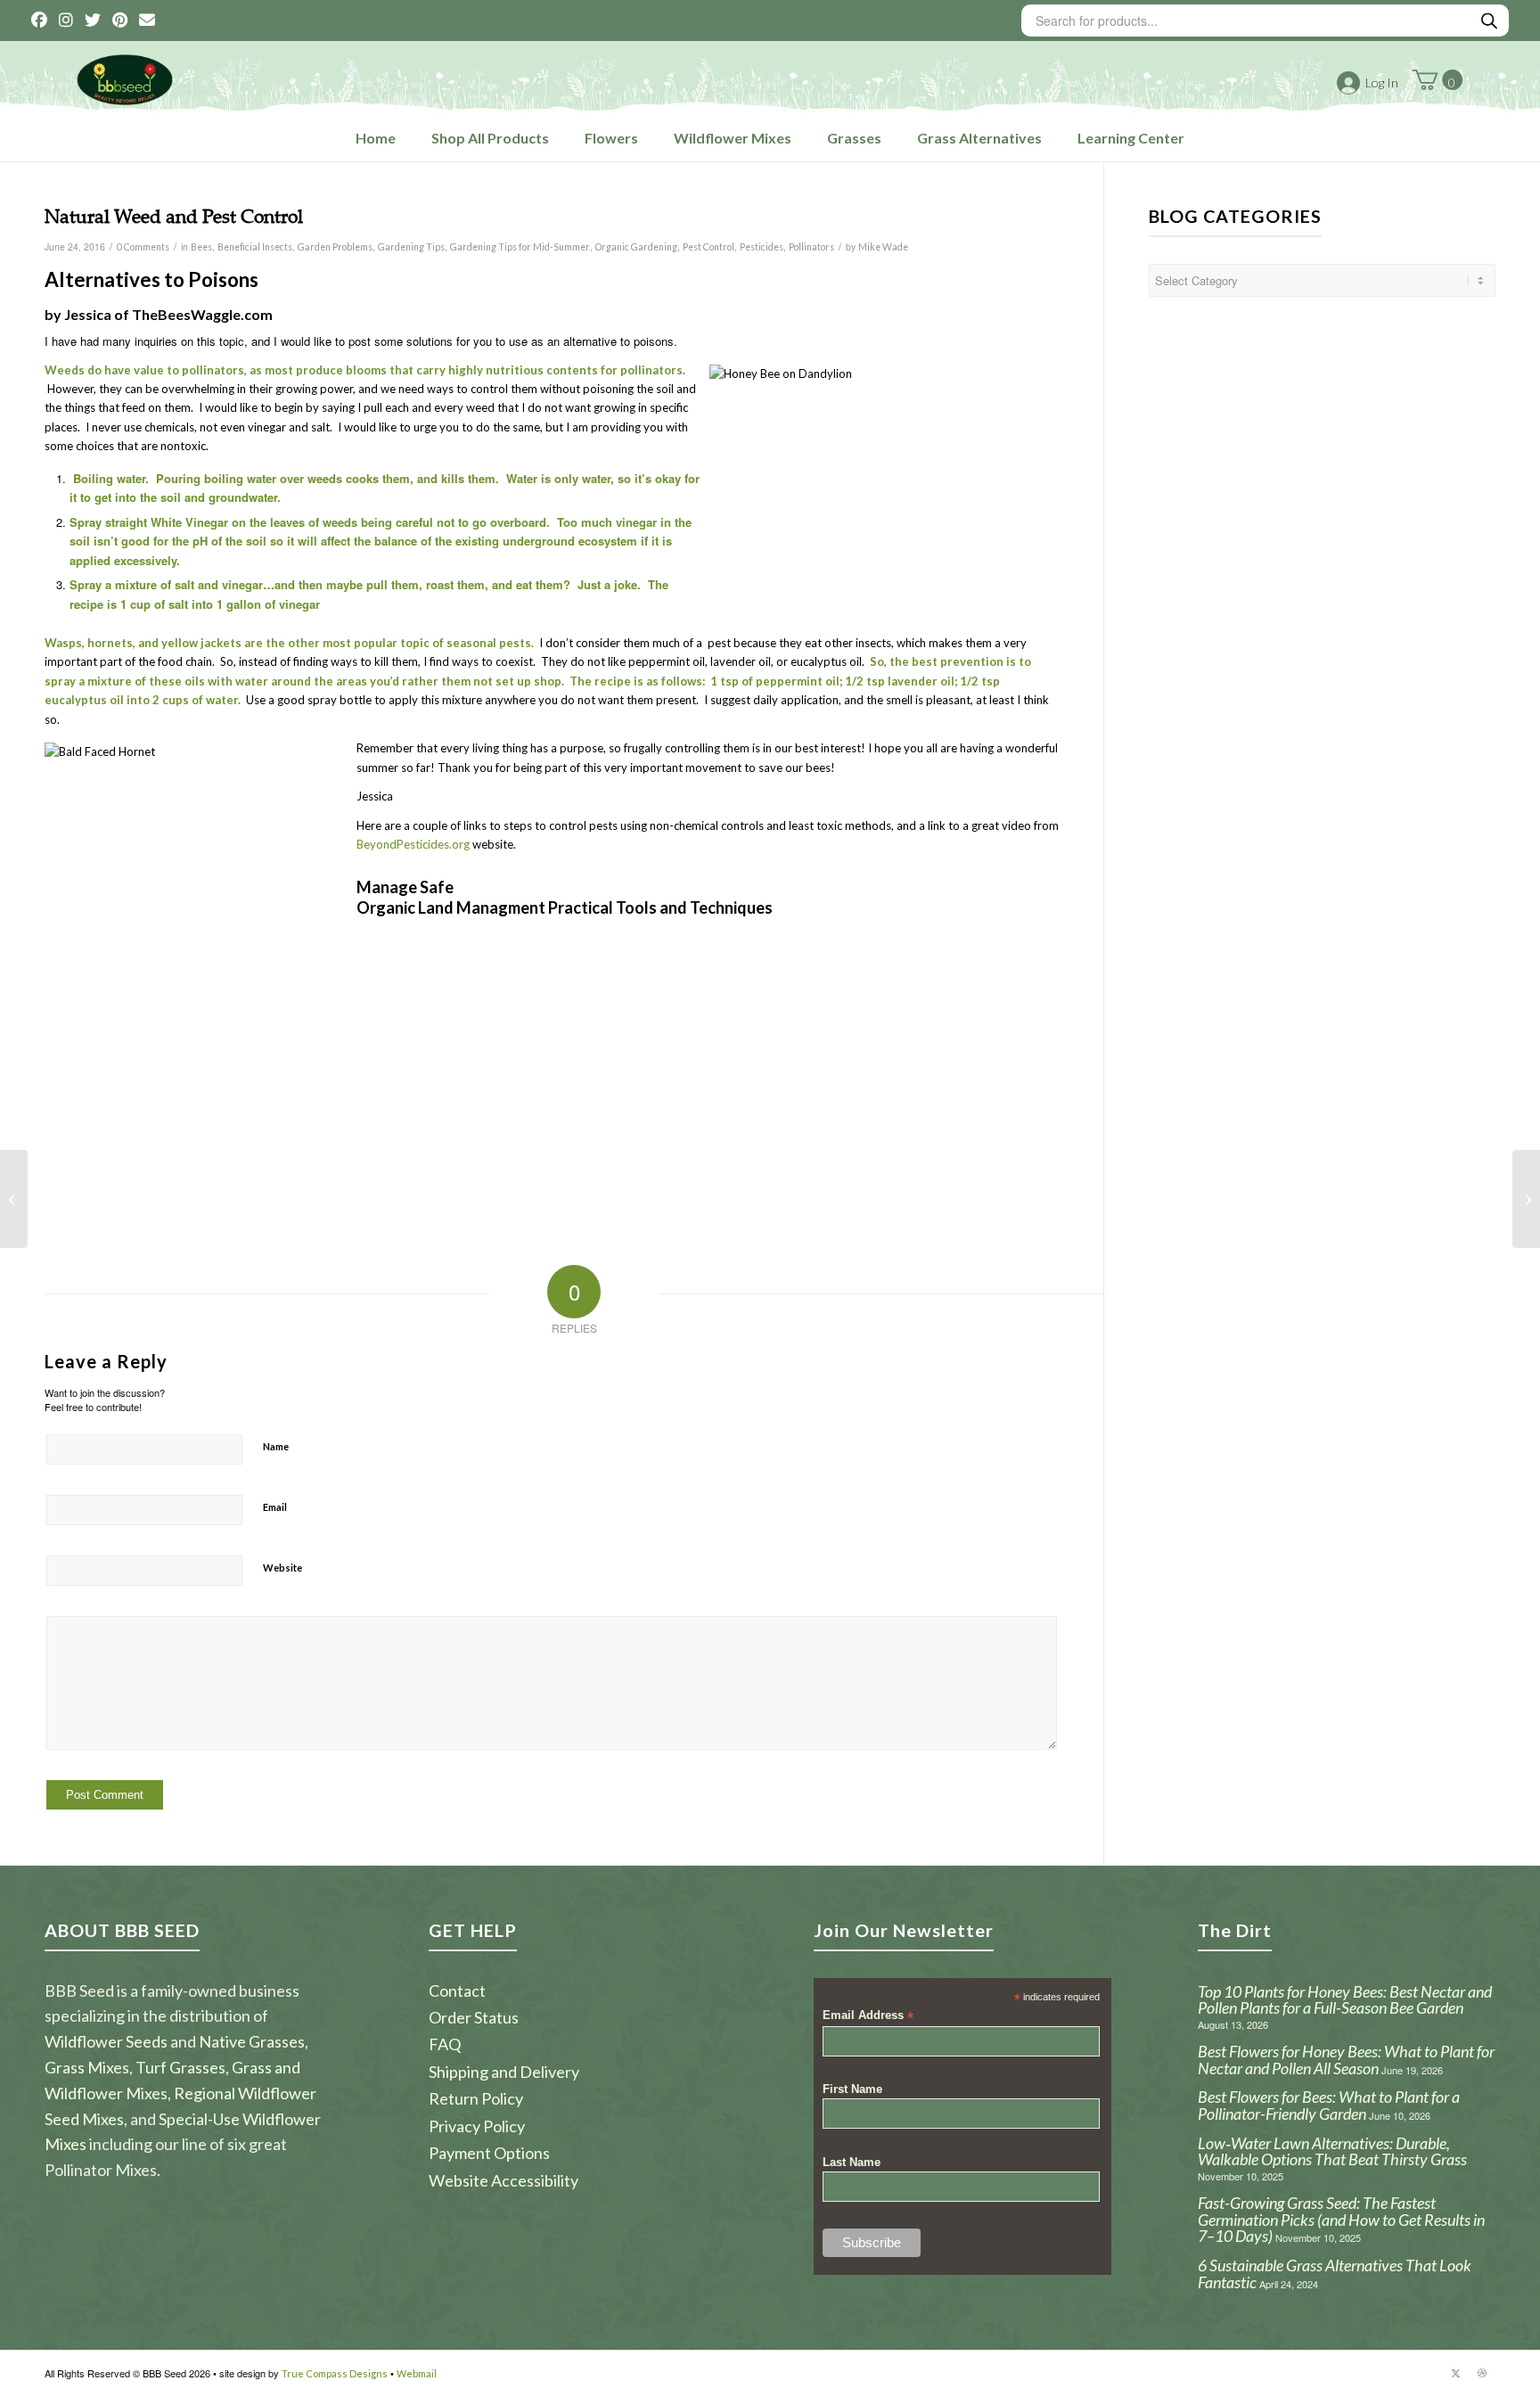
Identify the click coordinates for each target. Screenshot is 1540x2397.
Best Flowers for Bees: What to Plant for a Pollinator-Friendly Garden (1329, 2105)
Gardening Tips (411, 247)
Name (276, 1446)
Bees (201, 247)
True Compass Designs (335, 2373)
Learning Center (1131, 138)
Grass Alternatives (979, 138)
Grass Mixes (87, 2067)
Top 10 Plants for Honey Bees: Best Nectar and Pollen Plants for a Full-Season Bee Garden (1345, 2000)
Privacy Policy (477, 2126)
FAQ (445, 2044)
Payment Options (489, 2153)
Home (376, 138)
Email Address (868, 2016)
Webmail (417, 2373)
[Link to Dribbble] (1482, 2373)
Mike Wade (883, 247)
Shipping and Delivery (504, 2072)
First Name (852, 2089)
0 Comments (143, 247)
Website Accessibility (504, 2180)
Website (283, 1568)
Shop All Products (490, 138)
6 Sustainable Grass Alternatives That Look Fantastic (1335, 2274)
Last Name (852, 2162)
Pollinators (811, 247)
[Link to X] (1455, 2373)
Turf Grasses (180, 2067)
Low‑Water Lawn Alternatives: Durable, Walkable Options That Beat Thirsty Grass (1332, 2151)
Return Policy (476, 2098)
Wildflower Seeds (106, 2041)
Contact (457, 1991)
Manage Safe (405, 887)
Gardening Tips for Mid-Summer (520, 247)
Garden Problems (335, 247)
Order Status (474, 2017)
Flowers (611, 138)
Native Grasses (252, 2041)
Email (275, 1507)
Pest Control (709, 247)
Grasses (854, 138)
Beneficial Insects (255, 247)
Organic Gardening (636, 247)
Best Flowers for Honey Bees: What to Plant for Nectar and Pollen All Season (1346, 2060)
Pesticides (762, 247)
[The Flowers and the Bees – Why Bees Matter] (14, 1199)
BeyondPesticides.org (413, 844)
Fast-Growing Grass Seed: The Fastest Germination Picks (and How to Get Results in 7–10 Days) (1341, 2219)
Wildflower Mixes (733, 138)
